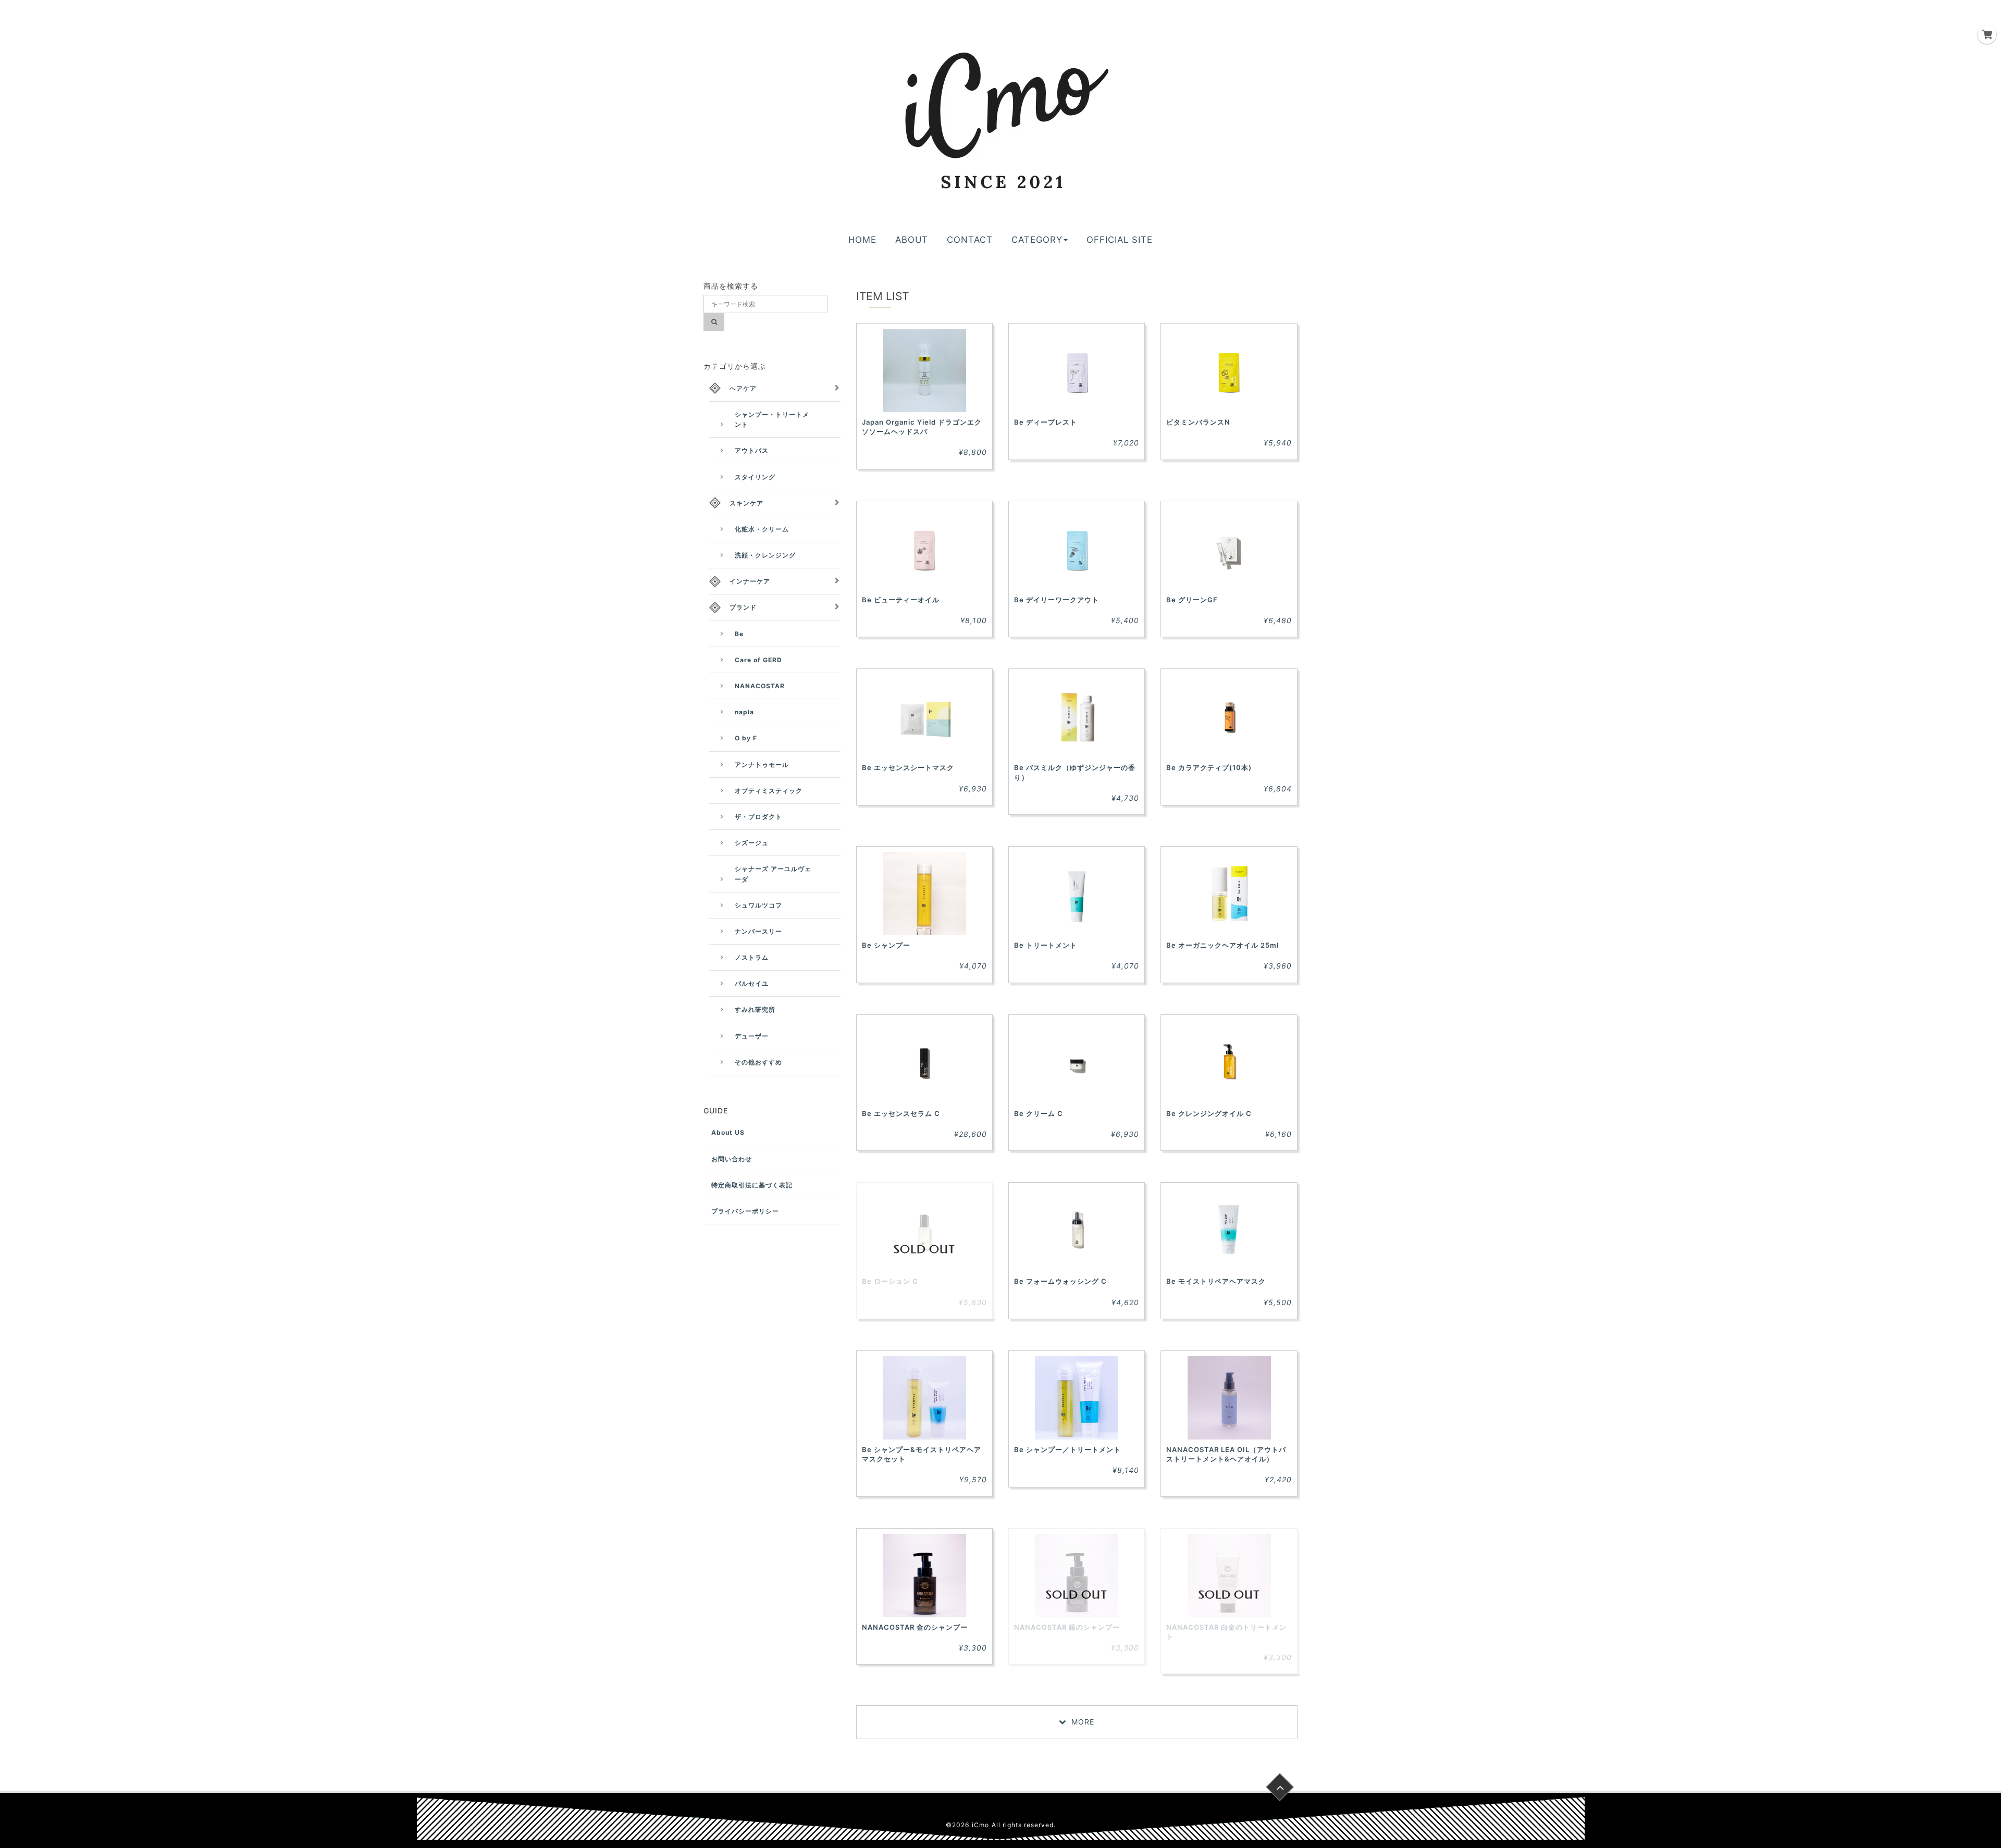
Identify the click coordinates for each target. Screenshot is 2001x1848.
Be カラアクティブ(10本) (1209, 767)
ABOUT (912, 240)
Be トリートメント (1046, 945)
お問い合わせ (732, 1159)
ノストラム (752, 957)
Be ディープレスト (1046, 422)
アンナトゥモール (762, 765)
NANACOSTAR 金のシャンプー (915, 1627)
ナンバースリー (758, 931)
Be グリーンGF (1192, 600)
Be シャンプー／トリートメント (1067, 1449)
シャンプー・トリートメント (772, 419)
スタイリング (755, 477)
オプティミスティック (769, 791)
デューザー (752, 1036)
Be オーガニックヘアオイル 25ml (1222, 945)
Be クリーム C (1039, 1113)
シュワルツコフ (758, 905)
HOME (862, 240)
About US (728, 1132)
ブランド (743, 607)
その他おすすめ (758, 1062)
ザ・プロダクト (758, 817)
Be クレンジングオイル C (1209, 1113)
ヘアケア (743, 388)
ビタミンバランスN (1198, 422)
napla (744, 712)
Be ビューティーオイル (901, 600)
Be (739, 634)
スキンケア (746, 503)
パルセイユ (752, 983)
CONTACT (970, 240)
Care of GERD (758, 660)
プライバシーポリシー (745, 1211)
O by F (746, 738)
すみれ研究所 (755, 1009)
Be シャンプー (886, 945)
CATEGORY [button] (1037, 240)
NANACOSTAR (760, 686)
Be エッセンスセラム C (901, 1113)
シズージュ (752, 843)
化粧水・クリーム (762, 529)
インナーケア (750, 581)
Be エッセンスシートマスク (908, 767)
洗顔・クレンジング (765, 555)
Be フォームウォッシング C (1060, 1281)
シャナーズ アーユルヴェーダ (773, 874)
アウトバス (752, 450)
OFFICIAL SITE (1120, 240)
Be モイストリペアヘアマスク (1216, 1281)
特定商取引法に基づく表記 (752, 1185)
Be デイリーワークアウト (1057, 600)
